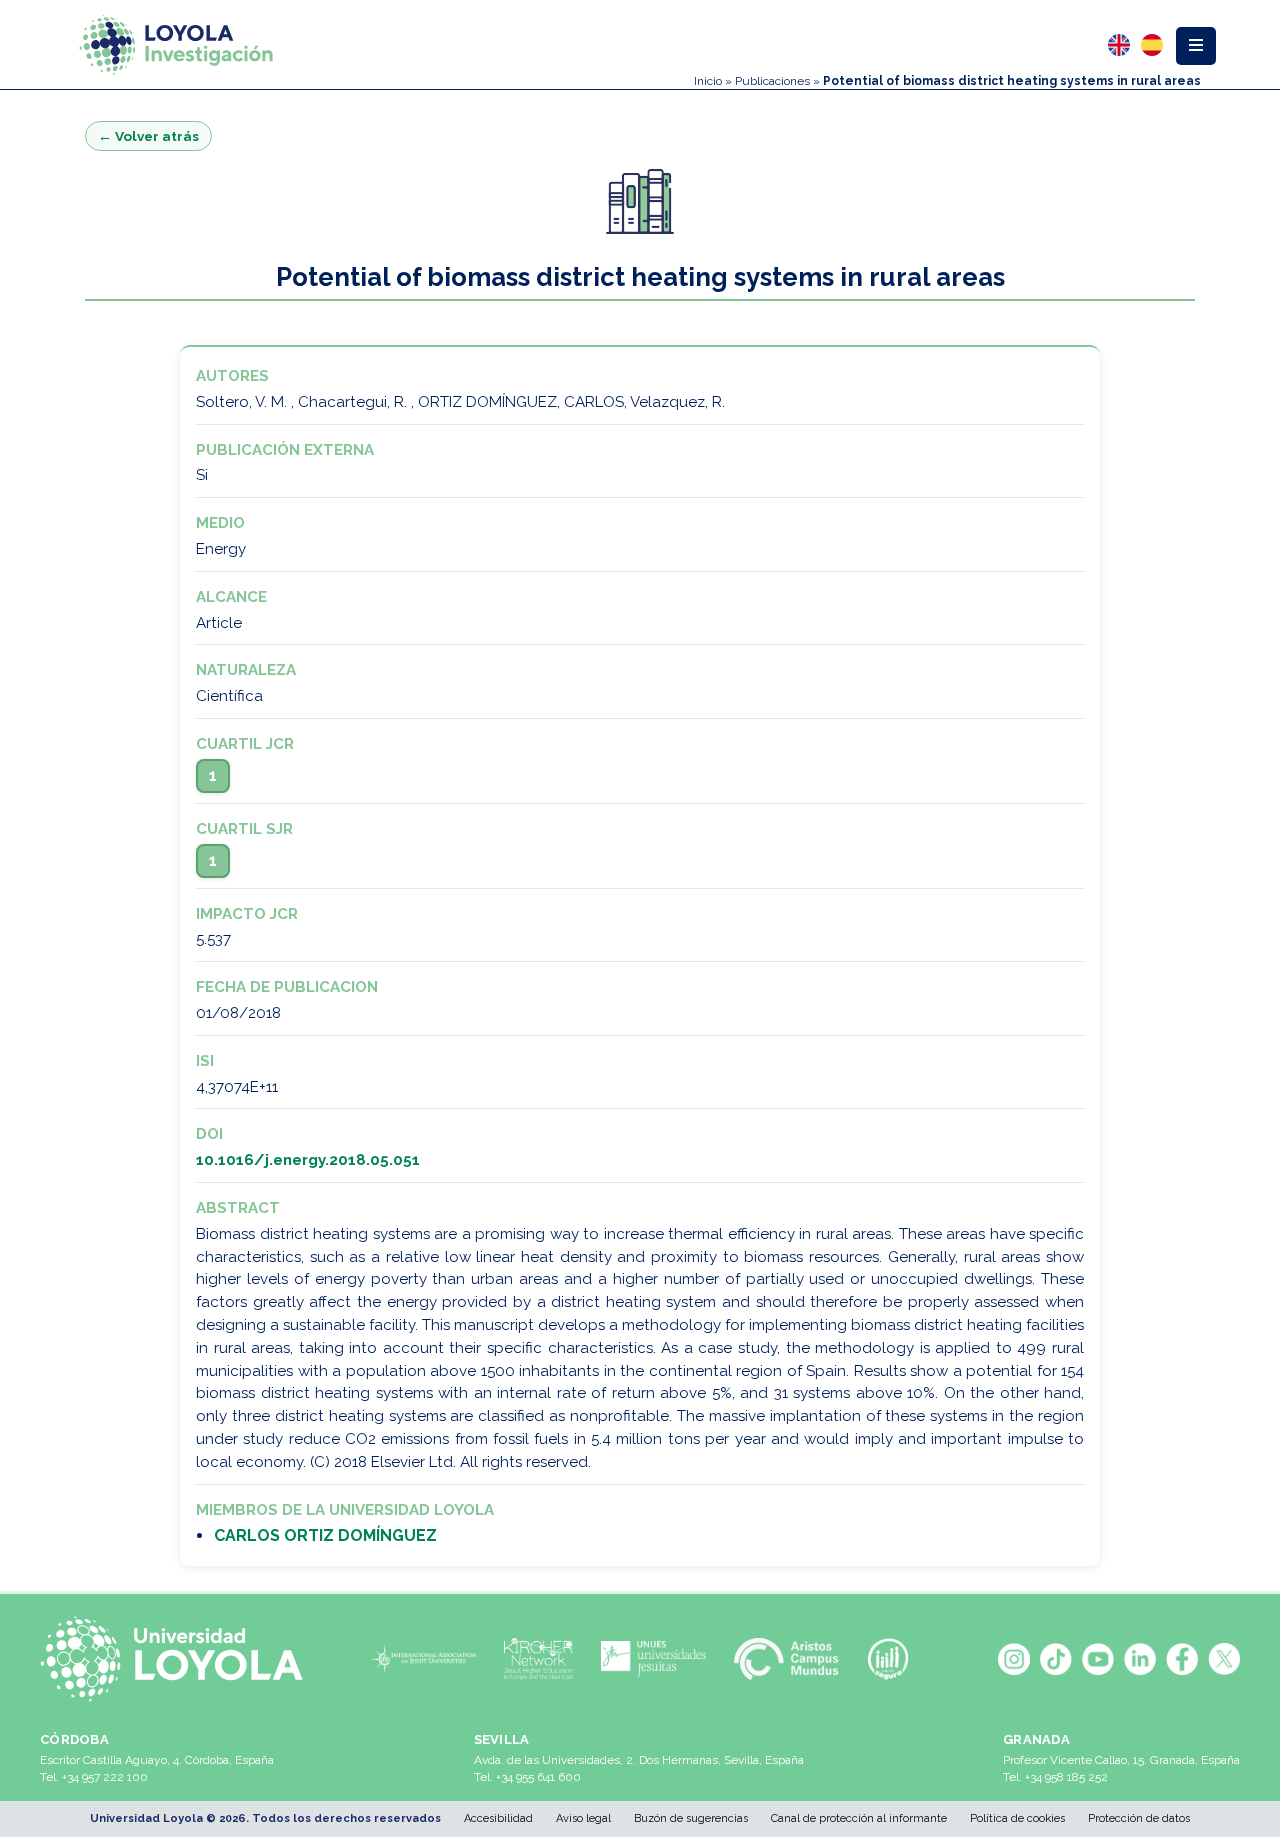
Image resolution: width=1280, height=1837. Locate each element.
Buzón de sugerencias (691, 1818)
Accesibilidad (498, 1818)
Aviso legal (583, 1818)
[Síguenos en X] (1224, 1659)
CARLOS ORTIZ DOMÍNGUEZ (325, 1535)
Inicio (708, 81)
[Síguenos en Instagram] (1014, 1659)
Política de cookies (1017, 1818)
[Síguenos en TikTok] (1056, 1659)
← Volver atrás (148, 136)
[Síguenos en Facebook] (1182, 1659)
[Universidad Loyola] (179, 1659)
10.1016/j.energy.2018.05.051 (308, 1160)
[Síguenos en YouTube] (1098, 1659)
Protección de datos (1139, 1818)
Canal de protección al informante (859, 1818)
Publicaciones (772, 81)
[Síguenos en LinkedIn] (1140, 1659)
